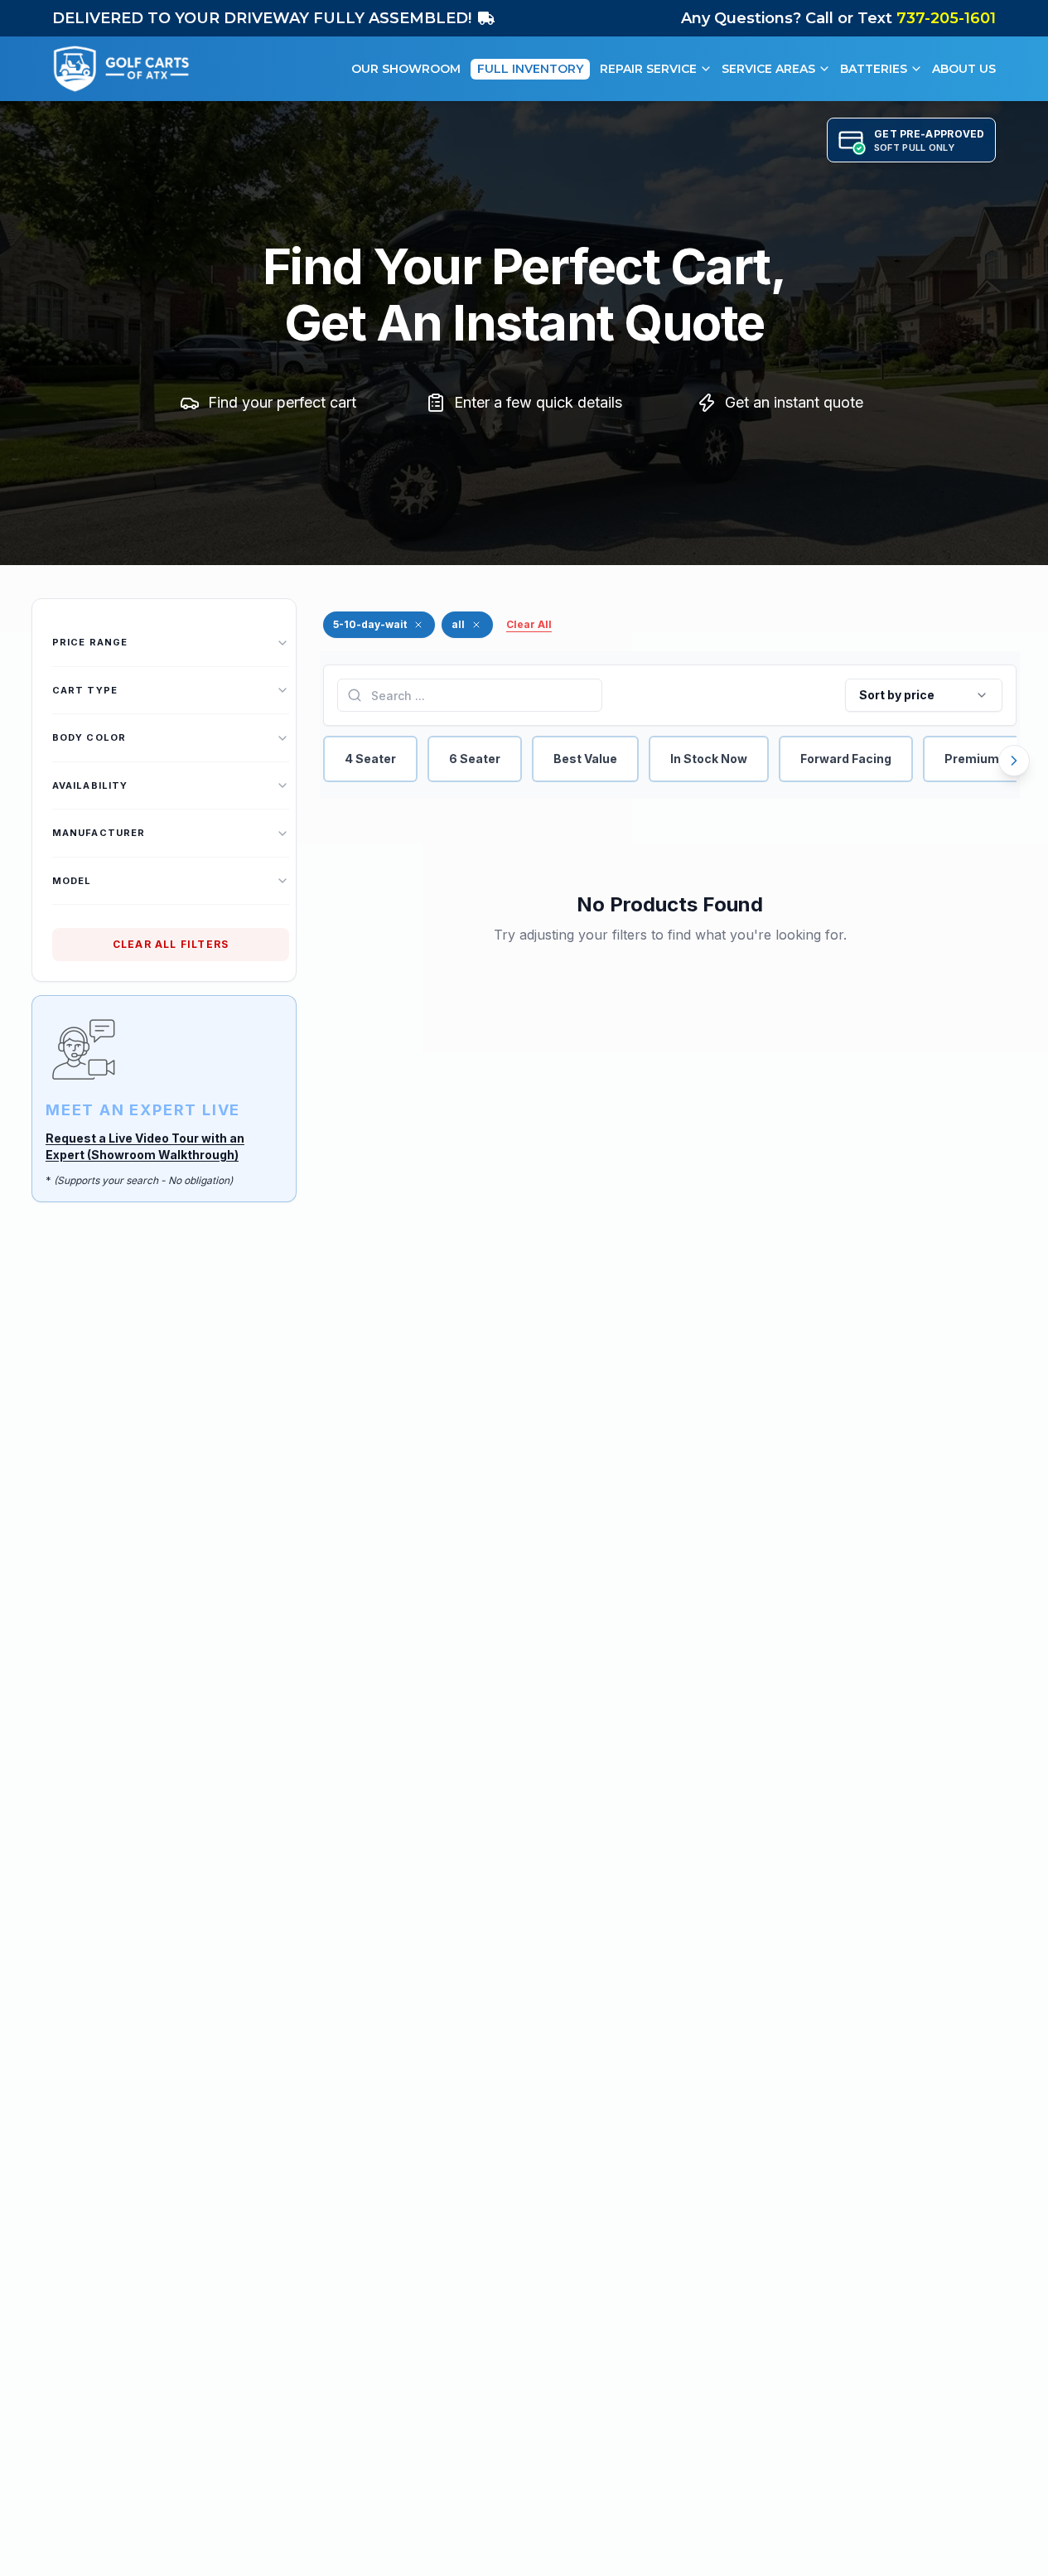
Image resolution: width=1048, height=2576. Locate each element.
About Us (964, 69)
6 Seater (475, 759)
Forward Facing (846, 759)
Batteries (874, 69)
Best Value (585, 759)
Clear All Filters (171, 944)
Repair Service (648, 69)
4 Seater (370, 759)
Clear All (529, 624)
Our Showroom (406, 69)
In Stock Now (709, 759)
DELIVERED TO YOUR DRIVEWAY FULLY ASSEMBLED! (262, 18)
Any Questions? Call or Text (838, 18)
